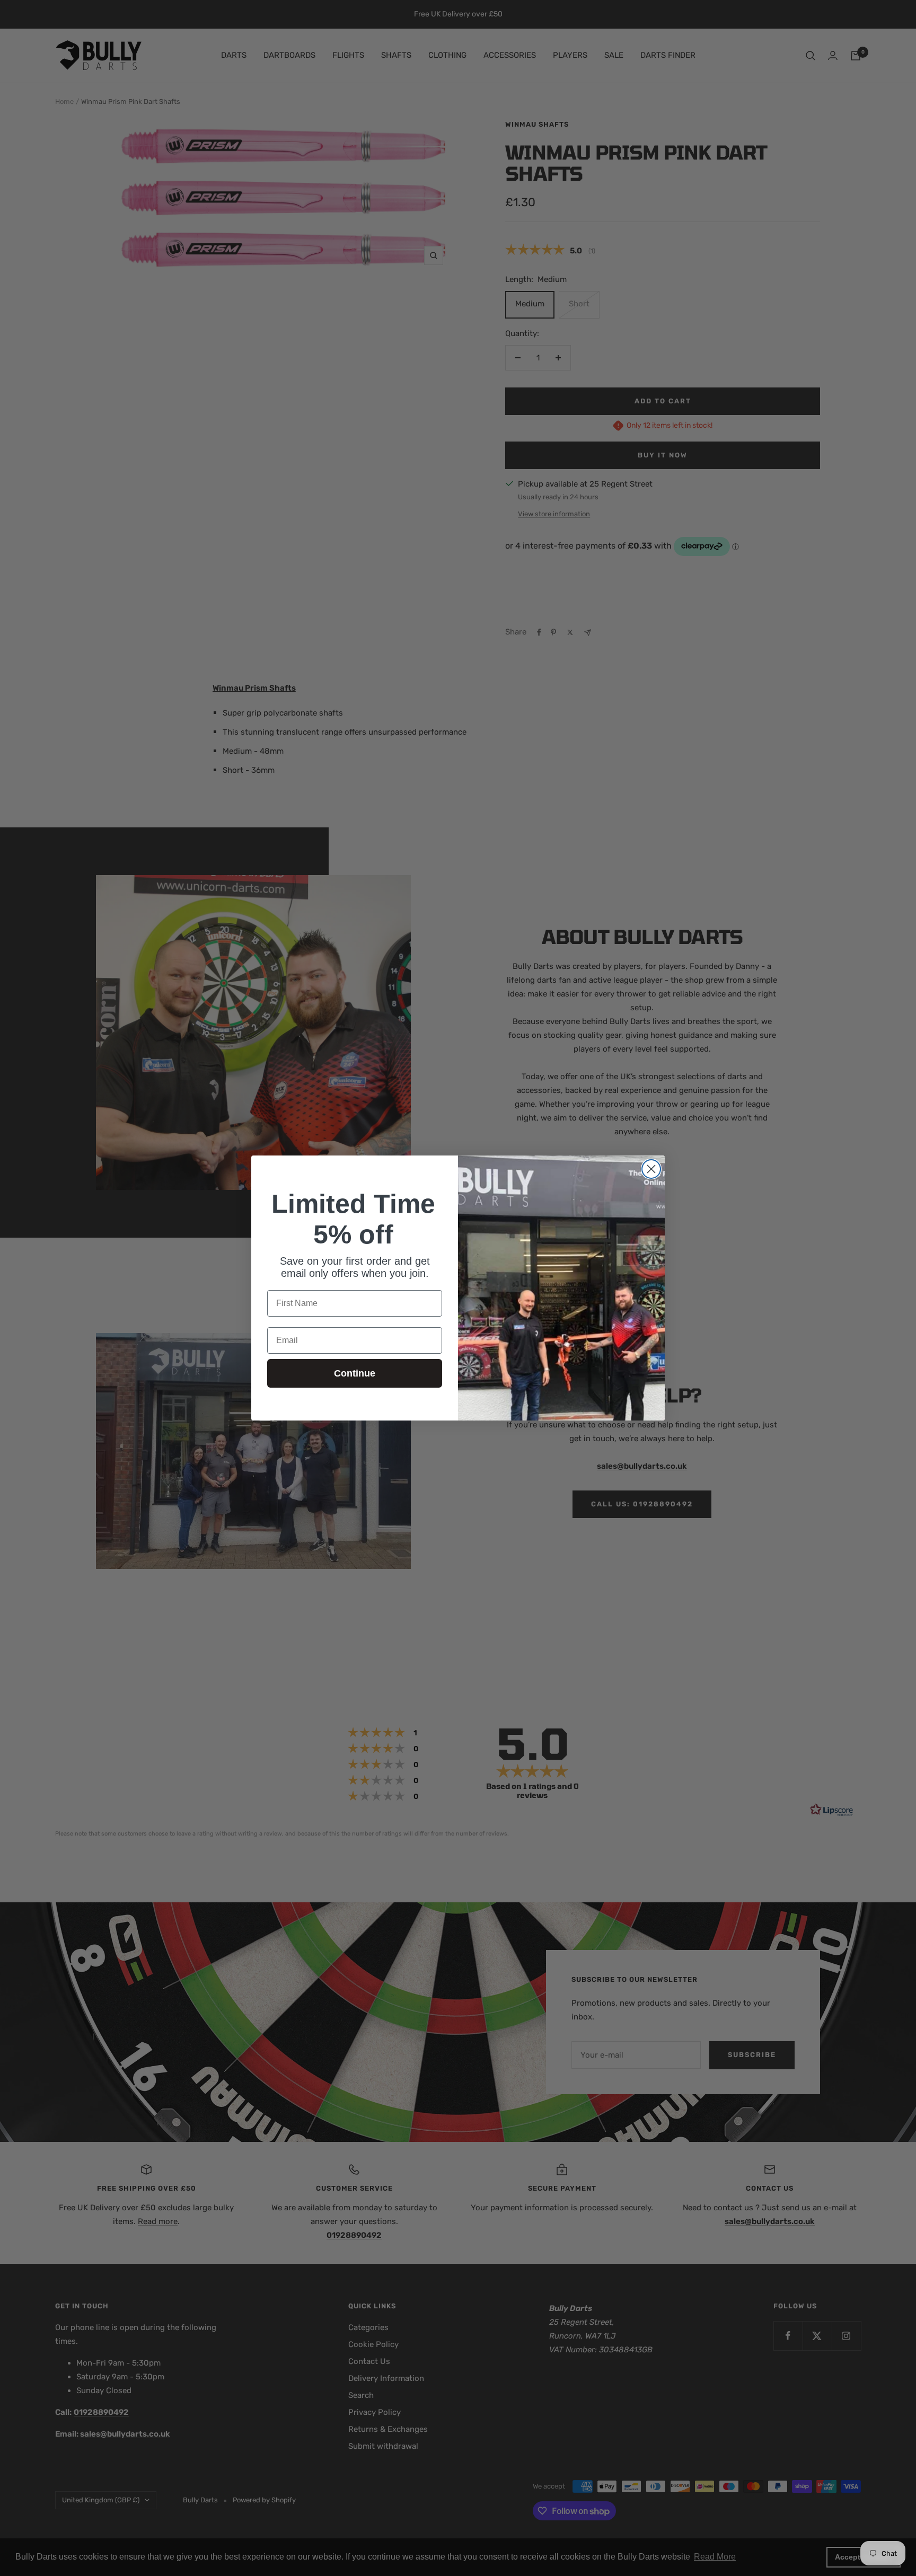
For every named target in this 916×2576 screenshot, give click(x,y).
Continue (355, 1373)
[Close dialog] (651, 1169)
